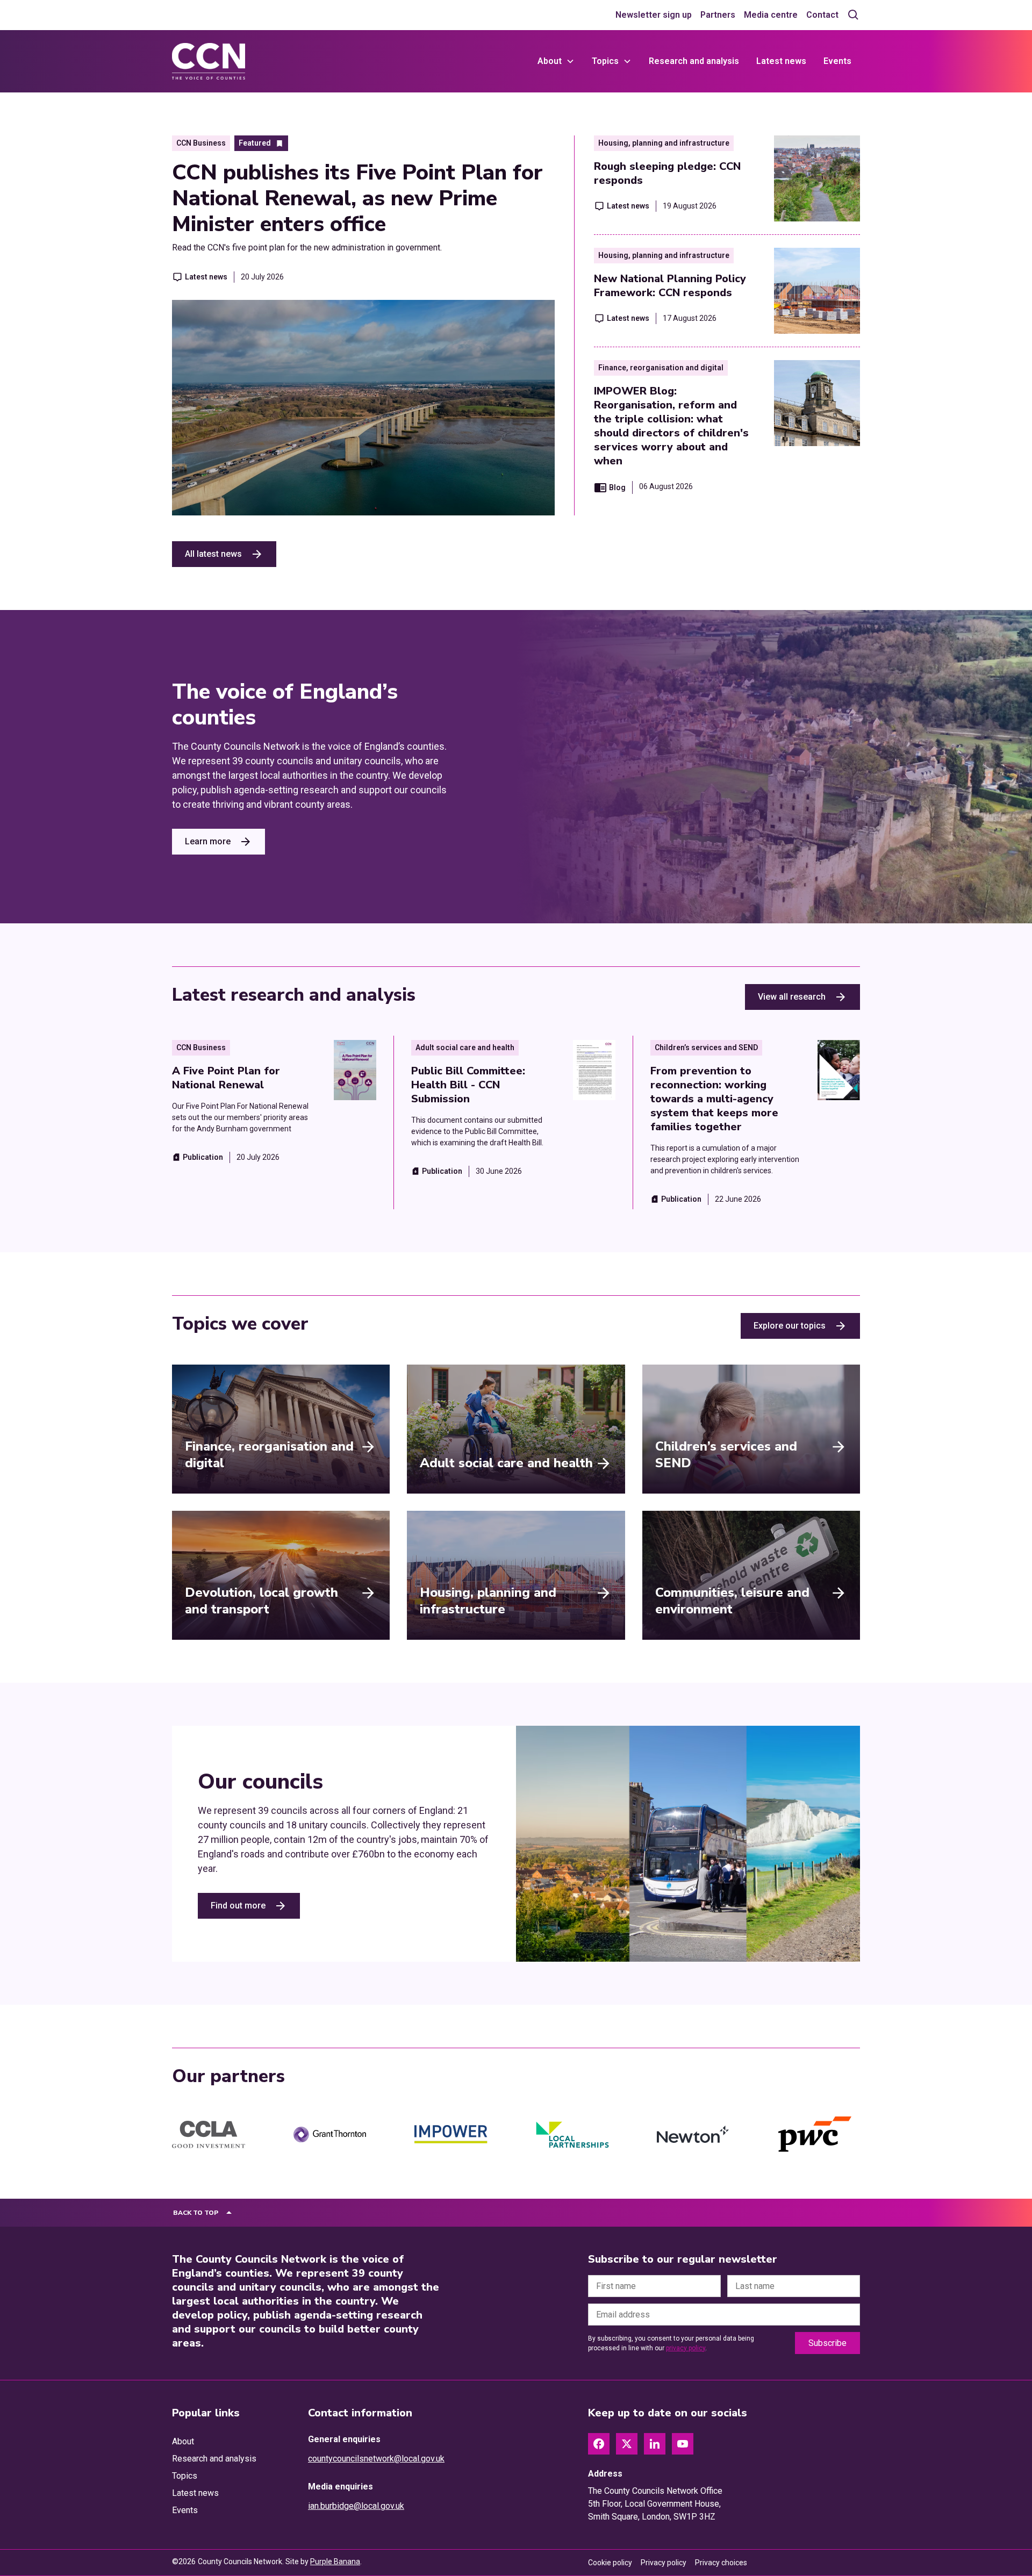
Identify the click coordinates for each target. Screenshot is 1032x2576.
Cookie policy (610, 2563)
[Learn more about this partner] (209, 2135)
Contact (822, 15)
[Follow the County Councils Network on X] (627, 2444)
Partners (718, 15)
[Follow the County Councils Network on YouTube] (683, 2444)
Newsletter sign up (654, 15)
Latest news (781, 61)
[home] (209, 61)
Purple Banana (335, 2561)
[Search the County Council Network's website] (854, 15)
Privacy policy (664, 2563)
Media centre (771, 15)
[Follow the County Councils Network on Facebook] (599, 2444)
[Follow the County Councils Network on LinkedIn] (655, 2444)
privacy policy (686, 2348)
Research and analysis (694, 61)
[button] (556, 61)
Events (837, 61)
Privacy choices (721, 2563)
